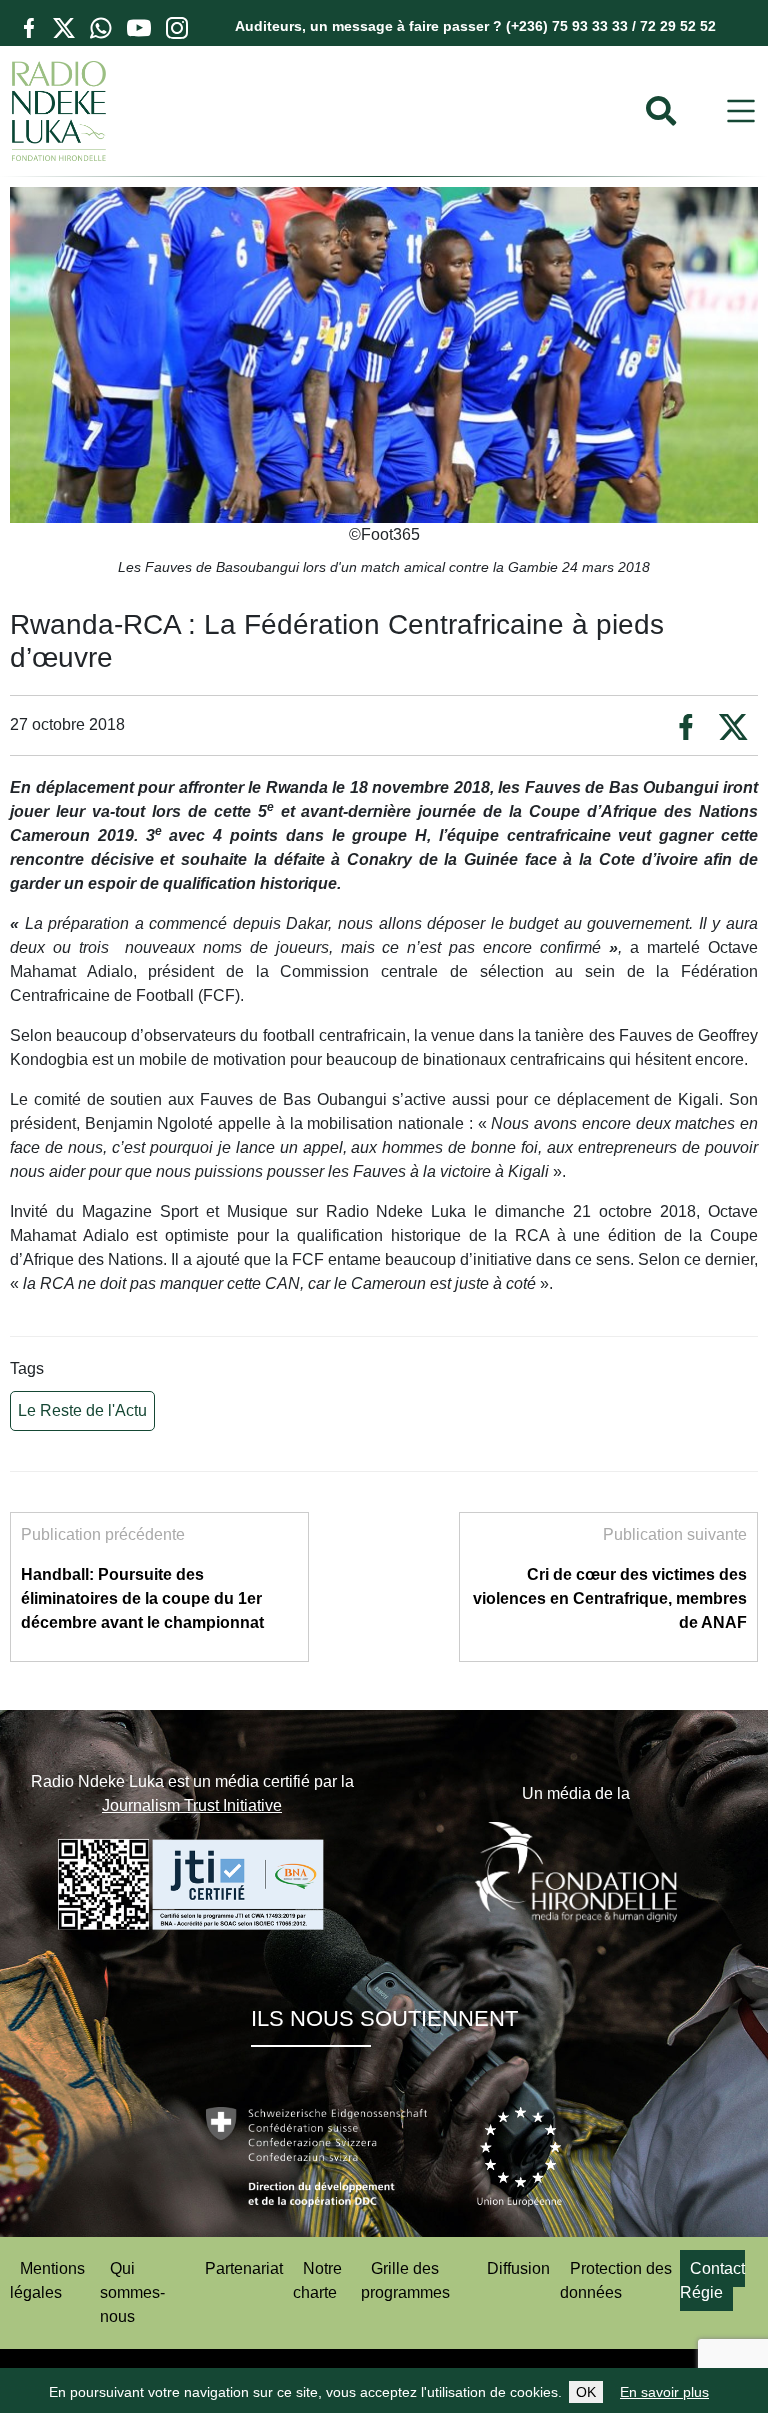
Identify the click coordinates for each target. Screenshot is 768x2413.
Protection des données (616, 2280)
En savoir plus (664, 2392)
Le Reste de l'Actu (82, 1410)
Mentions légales (47, 2280)
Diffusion (518, 2268)
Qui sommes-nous (132, 2292)
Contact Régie (712, 2280)
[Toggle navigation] (741, 111)
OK (586, 2392)
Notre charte (317, 2280)
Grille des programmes (405, 2280)
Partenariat (244, 2268)
